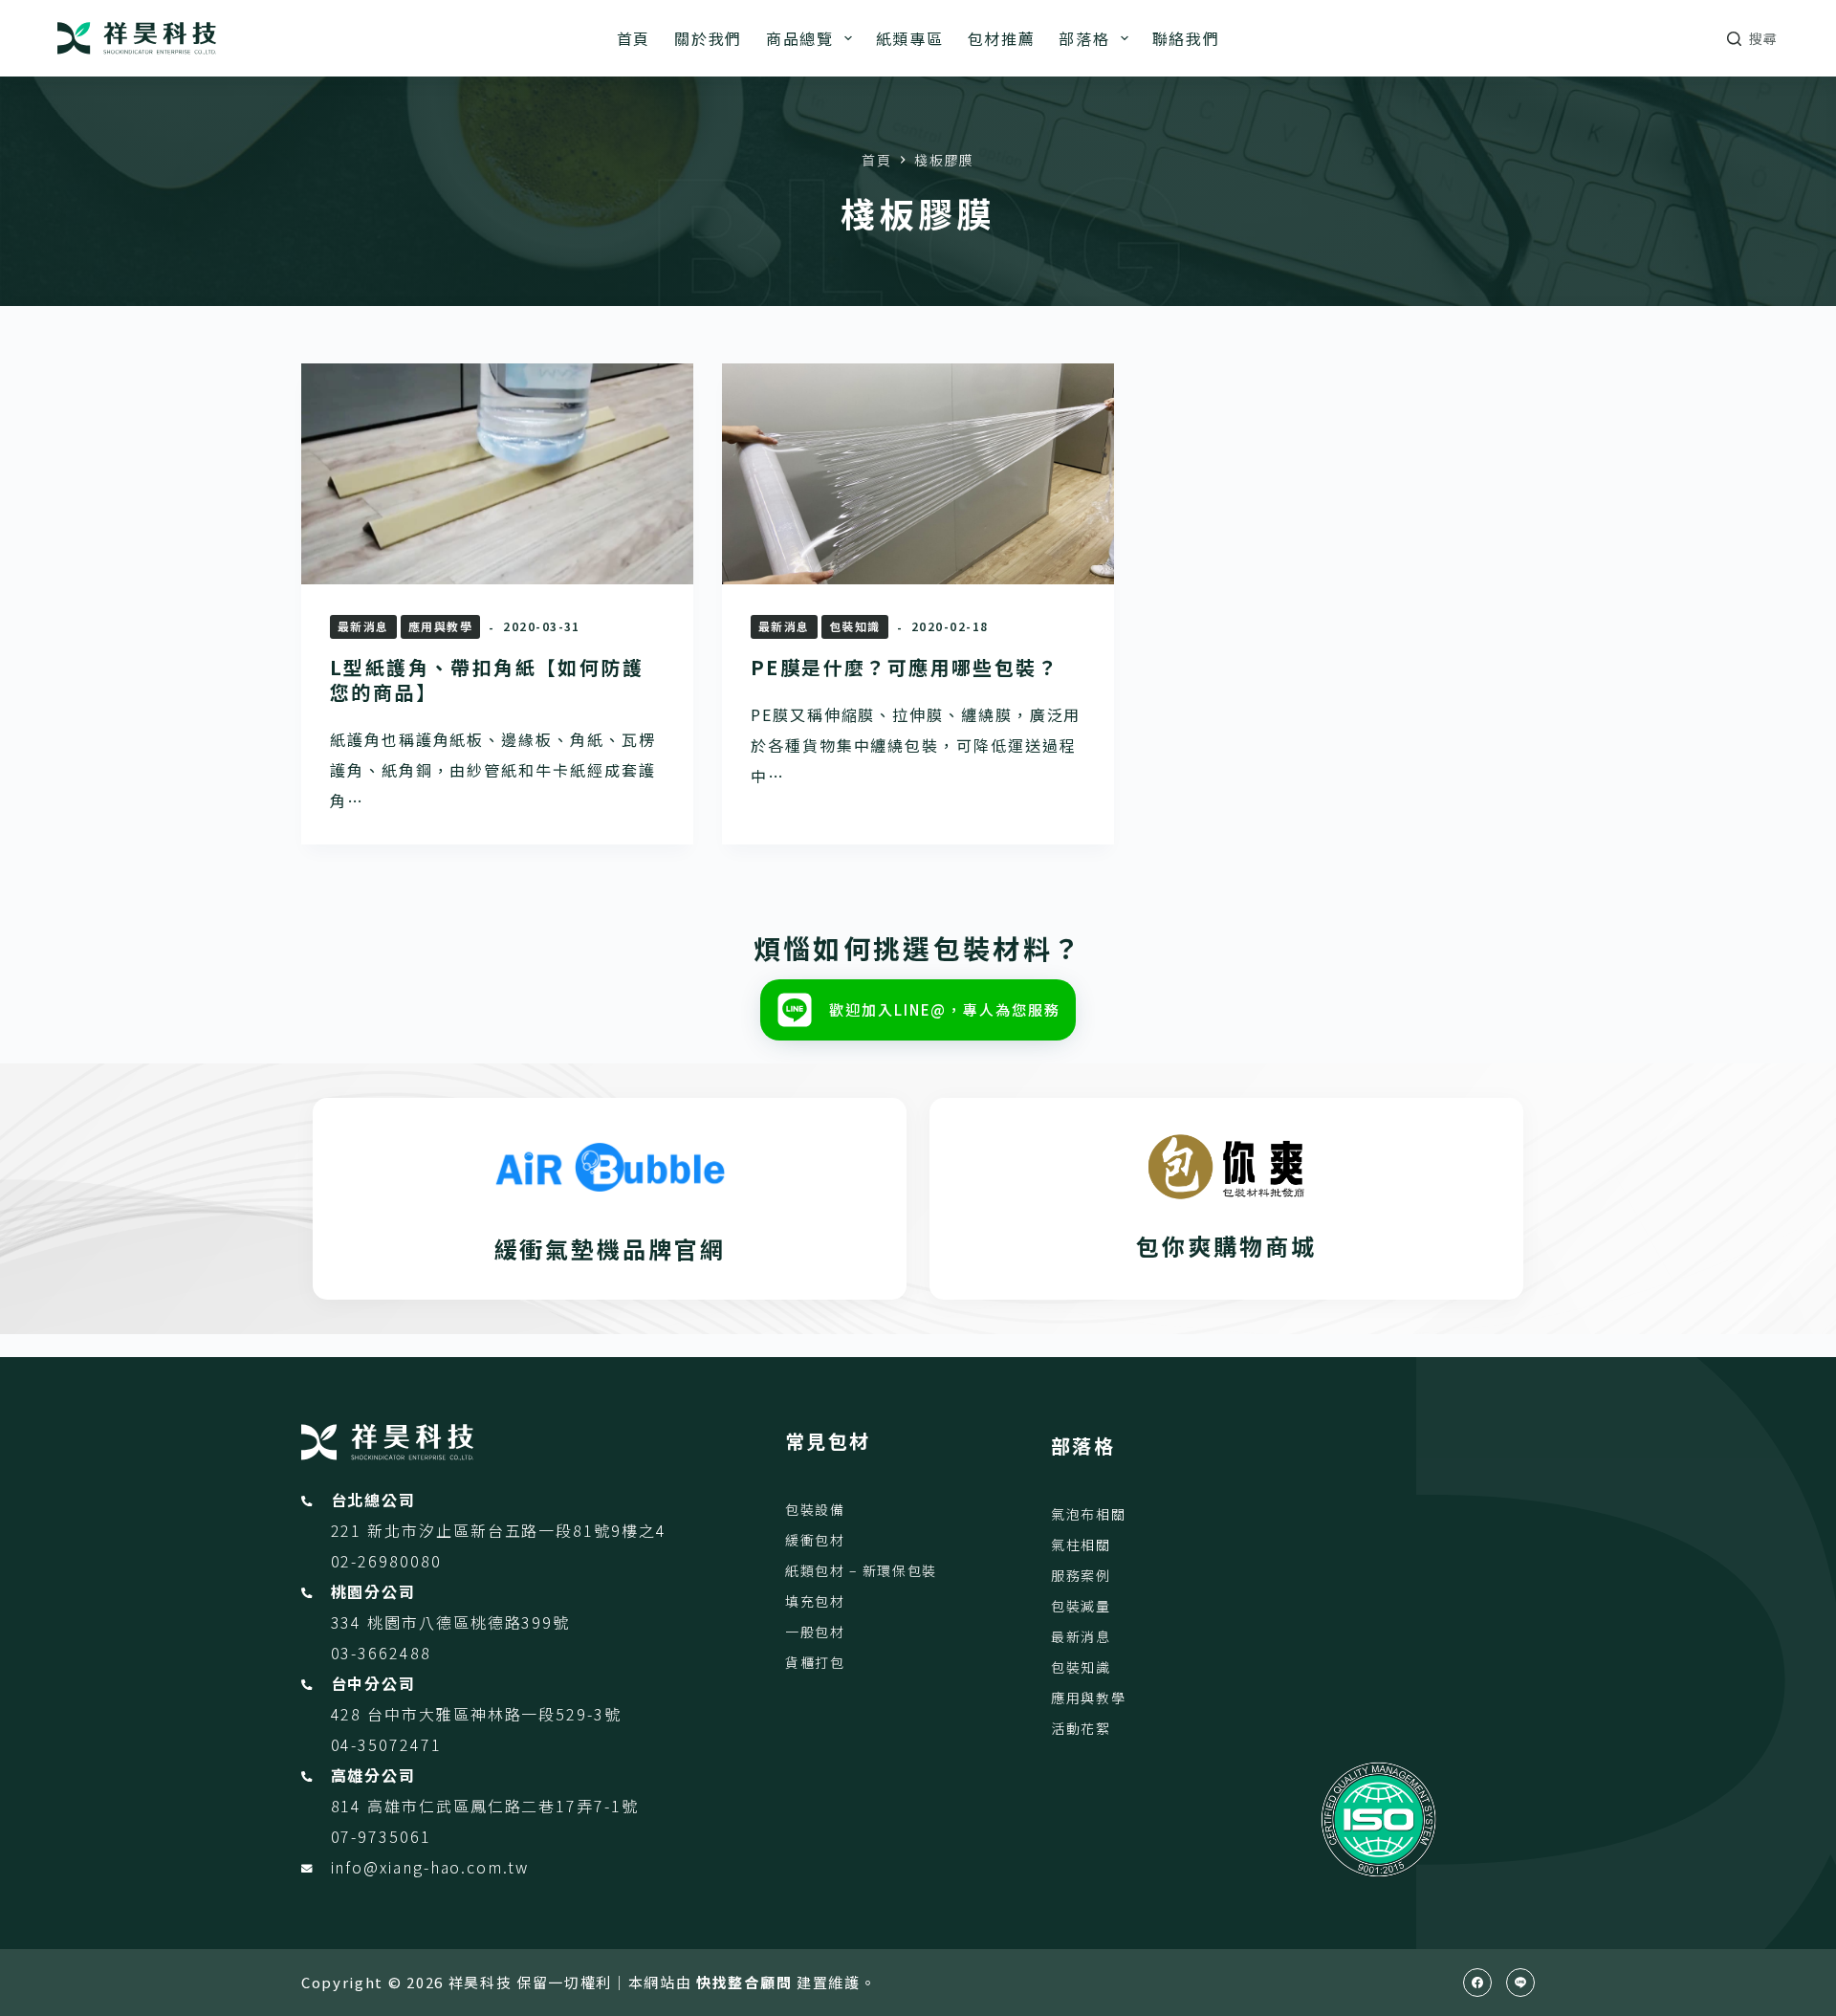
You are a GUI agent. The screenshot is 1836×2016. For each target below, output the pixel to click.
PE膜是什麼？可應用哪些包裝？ (905, 667)
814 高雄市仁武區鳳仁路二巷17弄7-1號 (485, 1806)
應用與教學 (440, 626)
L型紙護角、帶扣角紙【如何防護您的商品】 (487, 679)
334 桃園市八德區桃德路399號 (451, 1622)
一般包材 (815, 1632)
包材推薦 (1002, 38)
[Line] (1520, 1983)
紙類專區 (910, 38)
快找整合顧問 (744, 1982)
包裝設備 (815, 1509)
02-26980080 (386, 1561)
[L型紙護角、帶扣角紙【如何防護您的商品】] (497, 474)
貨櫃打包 (815, 1662)
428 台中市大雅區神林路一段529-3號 (476, 1714)
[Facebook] (1477, 1983)
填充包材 (815, 1601)
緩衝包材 (815, 1540)
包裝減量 (1081, 1606)
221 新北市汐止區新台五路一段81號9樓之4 (499, 1530)
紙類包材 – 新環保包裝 (861, 1570)
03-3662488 (381, 1653)
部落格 (1084, 38)
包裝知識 (855, 626)
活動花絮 (1081, 1728)
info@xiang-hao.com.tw (430, 1867)
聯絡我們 (1186, 38)
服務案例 (1081, 1575)
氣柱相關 (1081, 1545)
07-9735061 (381, 1836)
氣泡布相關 (1088, 1514)
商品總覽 (800, 38)
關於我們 (708, 38)
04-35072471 (386, 1744)
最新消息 (363, 626)
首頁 (634, 38)
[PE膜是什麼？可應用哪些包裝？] (918, 474)
